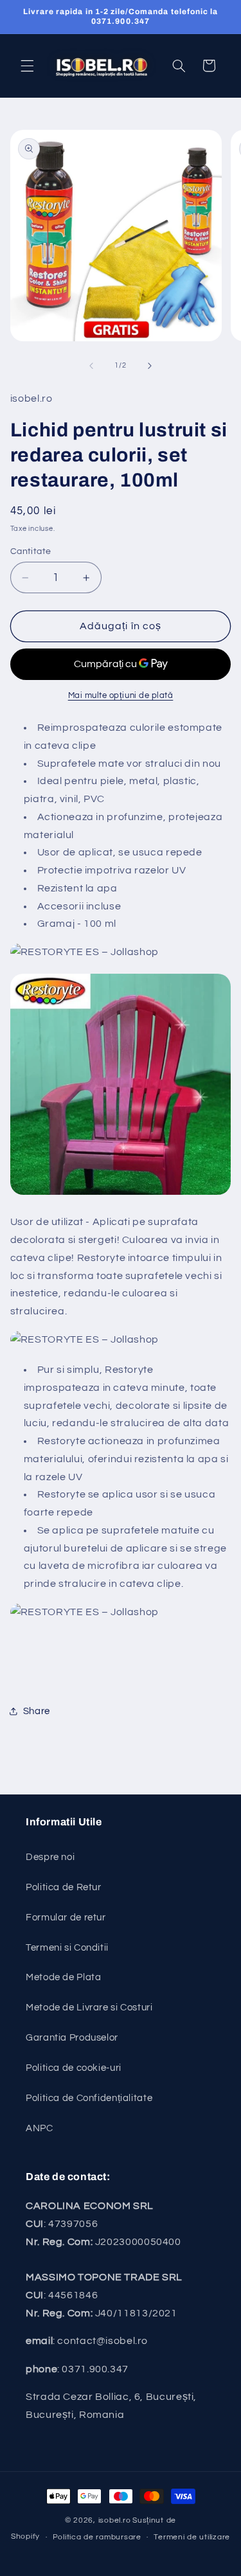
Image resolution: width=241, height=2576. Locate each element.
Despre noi (50, 1857)
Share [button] (37, 1711)
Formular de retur (66, 1918)
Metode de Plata (63, 1977)
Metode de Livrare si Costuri (89, 2008)
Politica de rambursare (97, 2537)
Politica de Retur (64, 1887)
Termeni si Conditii (67, 1948)
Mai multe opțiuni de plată (121, 696)
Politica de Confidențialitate (89, 2098)
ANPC (40, 2128)
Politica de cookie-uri (74, 2068)
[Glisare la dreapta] (150, 366)
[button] (27, 66)
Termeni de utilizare (192, 2537)
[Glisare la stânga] (91, 366)
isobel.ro (115, 2520)
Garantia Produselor (72, 2038)
